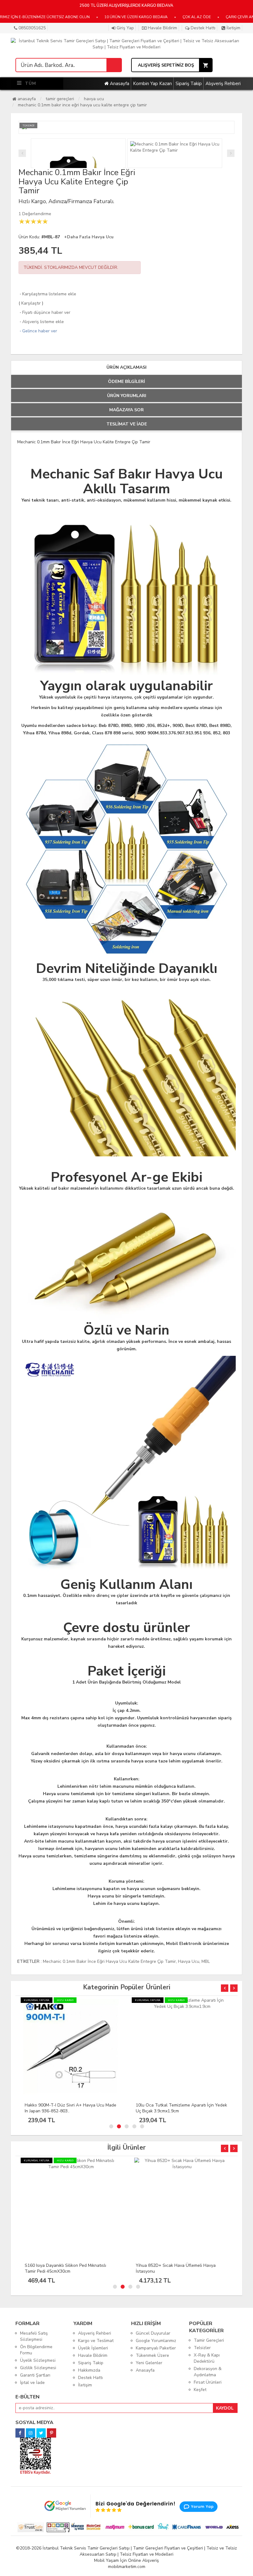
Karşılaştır (31, 303)
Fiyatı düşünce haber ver (44, 312)
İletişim (233, 28)
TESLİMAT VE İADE (127, 424)
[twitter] (41, 2431)
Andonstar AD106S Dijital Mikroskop (172, 2265)
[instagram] (31, 2431)
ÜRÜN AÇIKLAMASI (126, 367)
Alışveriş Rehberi (223, 84)
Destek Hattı (202, 28)
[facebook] (20, 2431)
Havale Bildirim (162, 28)
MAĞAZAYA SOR (126, 410)
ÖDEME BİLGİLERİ (126, 381)
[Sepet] (114, 65)
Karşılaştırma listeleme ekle (47, 294)
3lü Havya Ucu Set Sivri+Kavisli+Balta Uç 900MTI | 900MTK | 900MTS (176, 2108)
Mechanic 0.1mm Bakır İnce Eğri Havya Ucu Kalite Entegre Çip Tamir (82, 105)
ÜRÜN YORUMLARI (127, 396)
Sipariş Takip (189, 84)
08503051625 (31, 28)
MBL (206, 1961)
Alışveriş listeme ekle (41, 322)
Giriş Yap (125, 28)
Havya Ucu (94, 99)
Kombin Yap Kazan (152, 84)
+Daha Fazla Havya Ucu (89, 237)
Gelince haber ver (38, 331)
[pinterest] (52, 2431)
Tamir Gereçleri (60, 99)
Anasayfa (119, 84)
